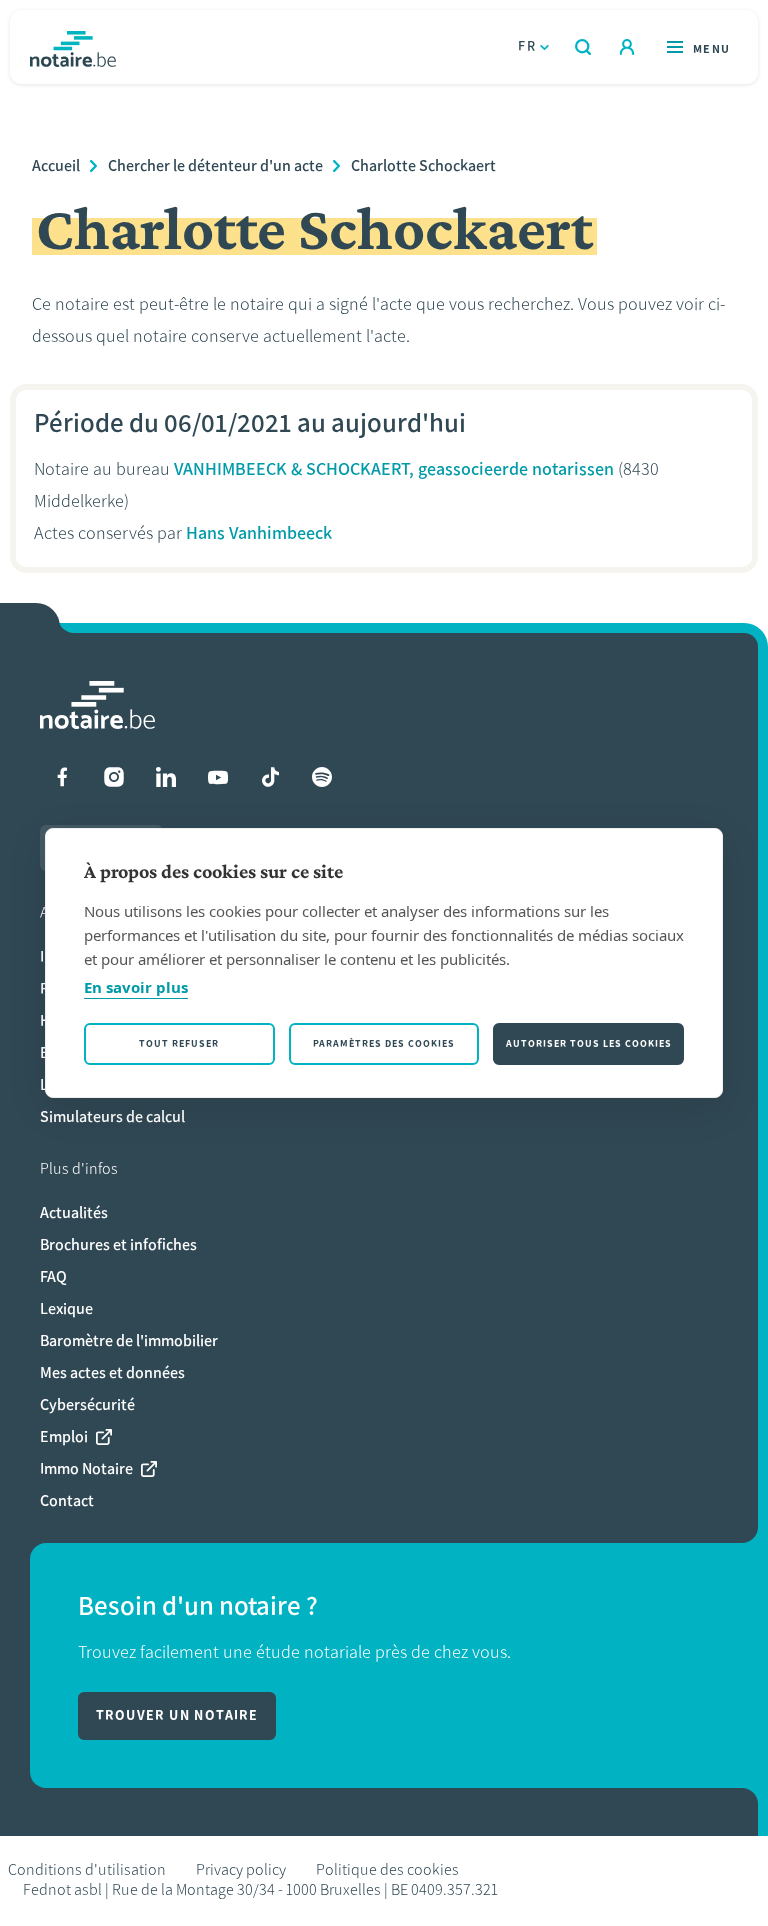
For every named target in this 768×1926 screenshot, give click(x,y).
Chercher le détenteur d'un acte (215, 165)
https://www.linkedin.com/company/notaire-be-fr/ (166, 777)
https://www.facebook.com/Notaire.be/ (62, 777)
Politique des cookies (387, 1869)
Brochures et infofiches (118, 1244)
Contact (67, 1500)
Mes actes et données (112, 1372)
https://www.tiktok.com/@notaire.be (270, 777)
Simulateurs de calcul (112, 1116)
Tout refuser (179, 1043)
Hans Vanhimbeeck (259, 533)
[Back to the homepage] (73, 47)
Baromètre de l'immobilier (129, 1340)
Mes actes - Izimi (627, 47)
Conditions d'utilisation (87, 1869)
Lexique (66, 1308)
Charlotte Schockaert (423, 165)
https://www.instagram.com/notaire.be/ (114, 777)
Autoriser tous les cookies (589, 1043)
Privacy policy (241, 1869)
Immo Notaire (86, 1468)
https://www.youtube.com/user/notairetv (218, 777)
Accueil (56, 165)
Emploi (64, 1436)
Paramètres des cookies (384, 1043)
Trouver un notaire (177, 1715)
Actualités (74, 1212)
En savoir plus (136, 987)
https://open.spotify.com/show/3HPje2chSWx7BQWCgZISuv (322, 777)
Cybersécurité (87, 1404)
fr (527, 46)
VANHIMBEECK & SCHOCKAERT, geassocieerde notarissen (394, 469)
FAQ (53, 1276)
